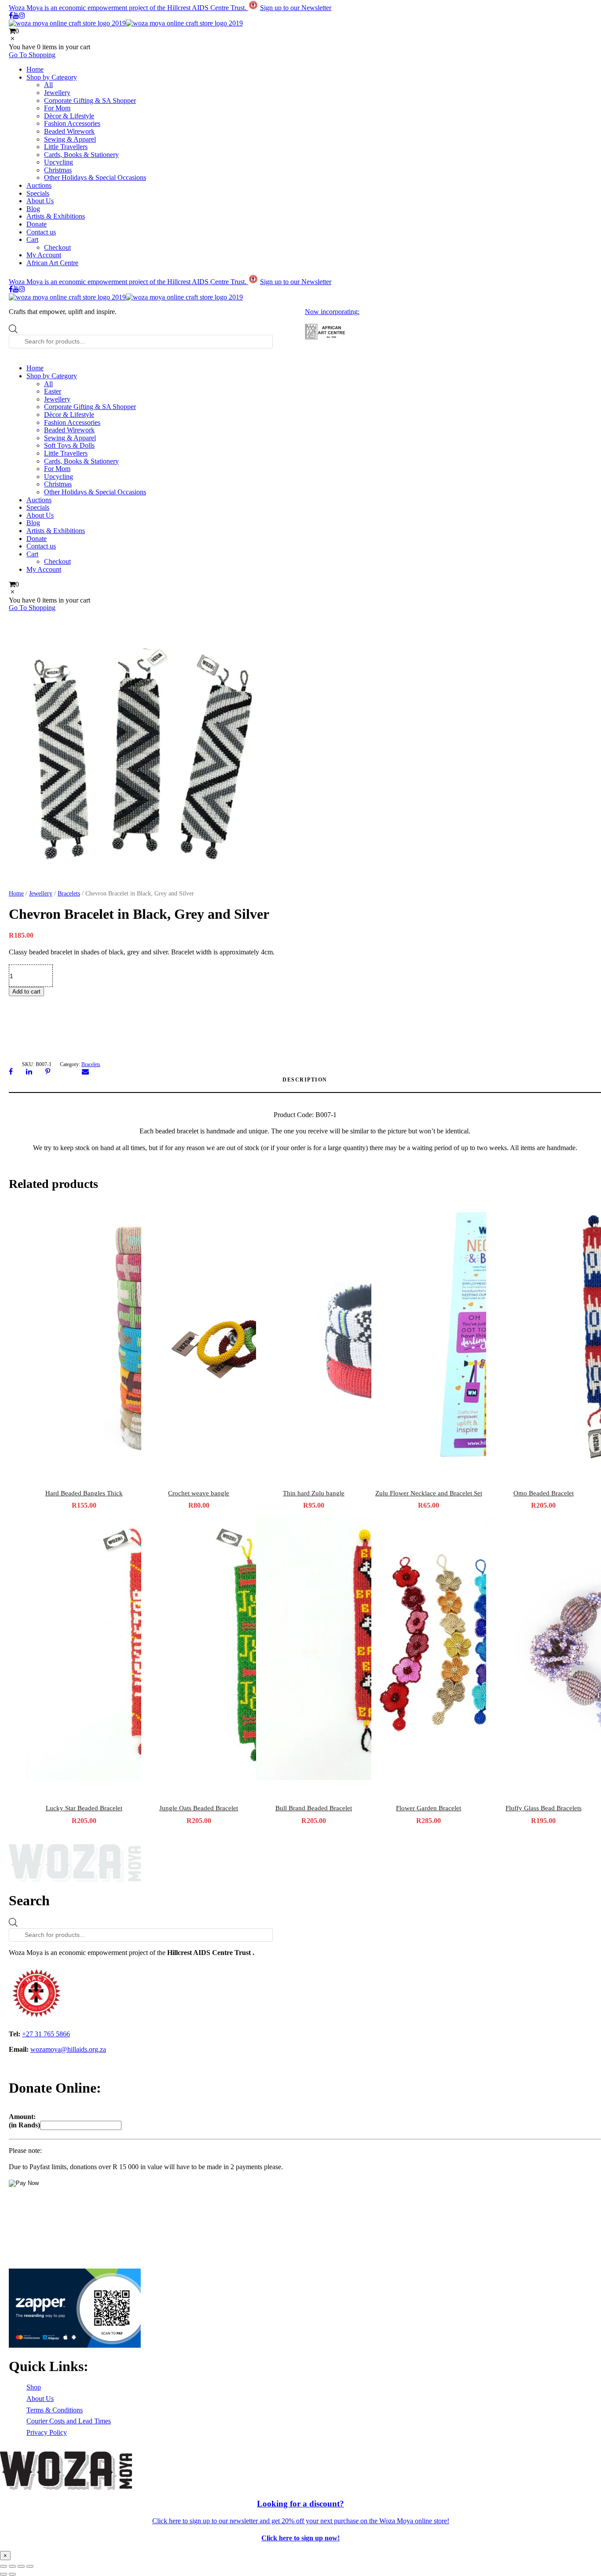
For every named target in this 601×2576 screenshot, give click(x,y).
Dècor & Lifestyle (69, 116)
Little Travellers (66, 147)
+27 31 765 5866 (46, 2034)
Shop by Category (52, 77)
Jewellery (57, 93)
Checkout (57, 247)
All (48, 85)
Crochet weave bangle (199, 1493)
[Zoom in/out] (4, 2566)
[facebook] (11, 16)
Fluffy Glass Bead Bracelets (544, 1808)
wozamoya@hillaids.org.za (68, 2049)
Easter (53, 391)
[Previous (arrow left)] (4, 2574)
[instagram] (22, 16)
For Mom (57, 108)
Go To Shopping (32, 55)
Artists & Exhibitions (56, 216)
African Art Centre (52, 263)
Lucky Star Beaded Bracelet (84, 1808)
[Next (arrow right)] (12, 2574)
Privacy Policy (47, 2432)
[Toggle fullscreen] (12, 2566)
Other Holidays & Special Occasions (95, 177)
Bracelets (69, 893)
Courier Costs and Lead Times (69, 2421)
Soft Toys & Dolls (69, 445)
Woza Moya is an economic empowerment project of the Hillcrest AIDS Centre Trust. (128, 8)
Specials (38, 193)
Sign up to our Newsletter (296, 8)
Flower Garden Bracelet (429, 1808)
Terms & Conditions (55, 2410)
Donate (37, 224)
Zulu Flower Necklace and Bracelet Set (429, 1493)
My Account (44, 255)
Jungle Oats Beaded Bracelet (199, 1808)
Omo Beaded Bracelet (544, 1493)
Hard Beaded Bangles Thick (84, 1493)
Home (35, 69)
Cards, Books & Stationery (81, 155)
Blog (33, 209)
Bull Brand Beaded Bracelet (314, 1808)
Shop (34, 2387)
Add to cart (26, 992)
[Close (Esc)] (30, 2566)
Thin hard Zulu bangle (314, 1493)
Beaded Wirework (69, 131)
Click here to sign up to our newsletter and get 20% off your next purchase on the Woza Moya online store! (301, 2521)
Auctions (39, 185)
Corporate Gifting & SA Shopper (90, 100)
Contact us (41, 232)
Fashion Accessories (72, 123)
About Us (40, 201)
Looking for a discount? (300, 2504)
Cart (32, 239)
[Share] (21, 2566)
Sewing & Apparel (70, 139)
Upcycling (59, 162)
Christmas (58, 170)
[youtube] (16, 16)
